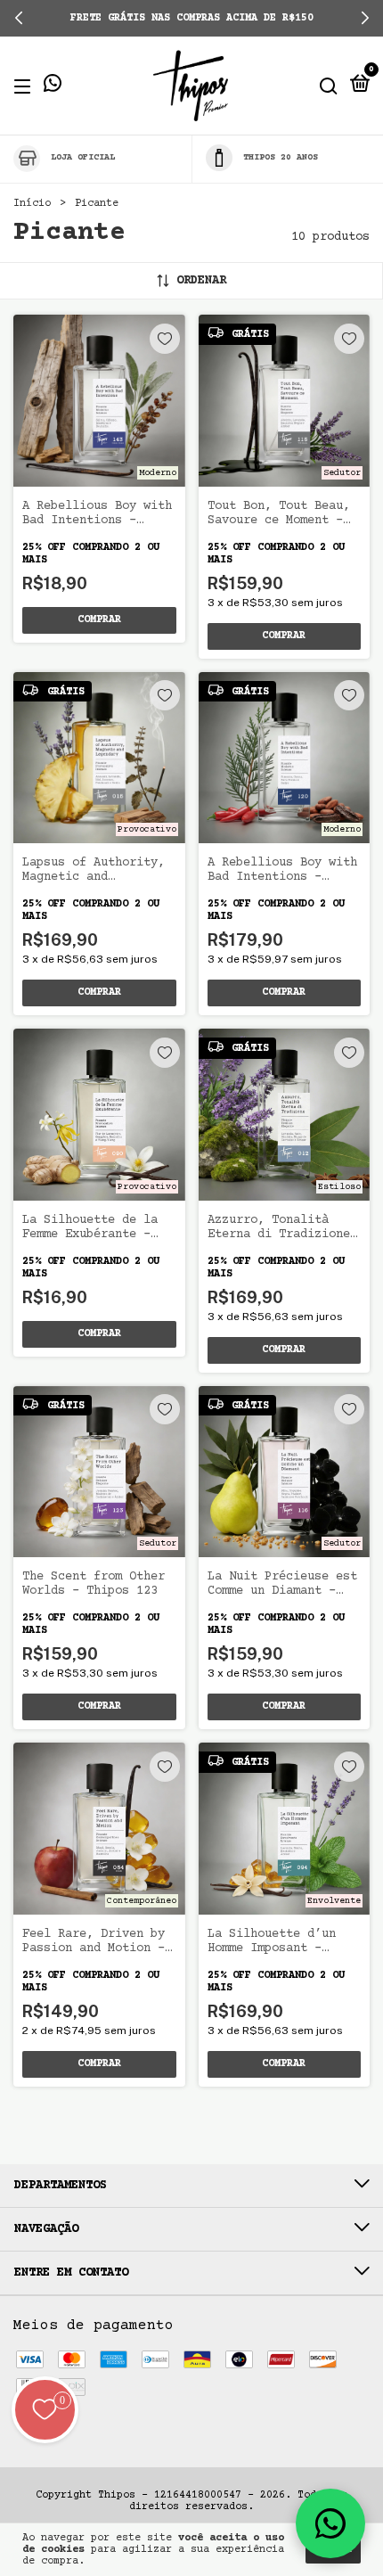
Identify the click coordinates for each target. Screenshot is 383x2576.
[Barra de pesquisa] (329, 86)
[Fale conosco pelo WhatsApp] (53, 87)
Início (32, 204)
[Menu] (25, 86)
